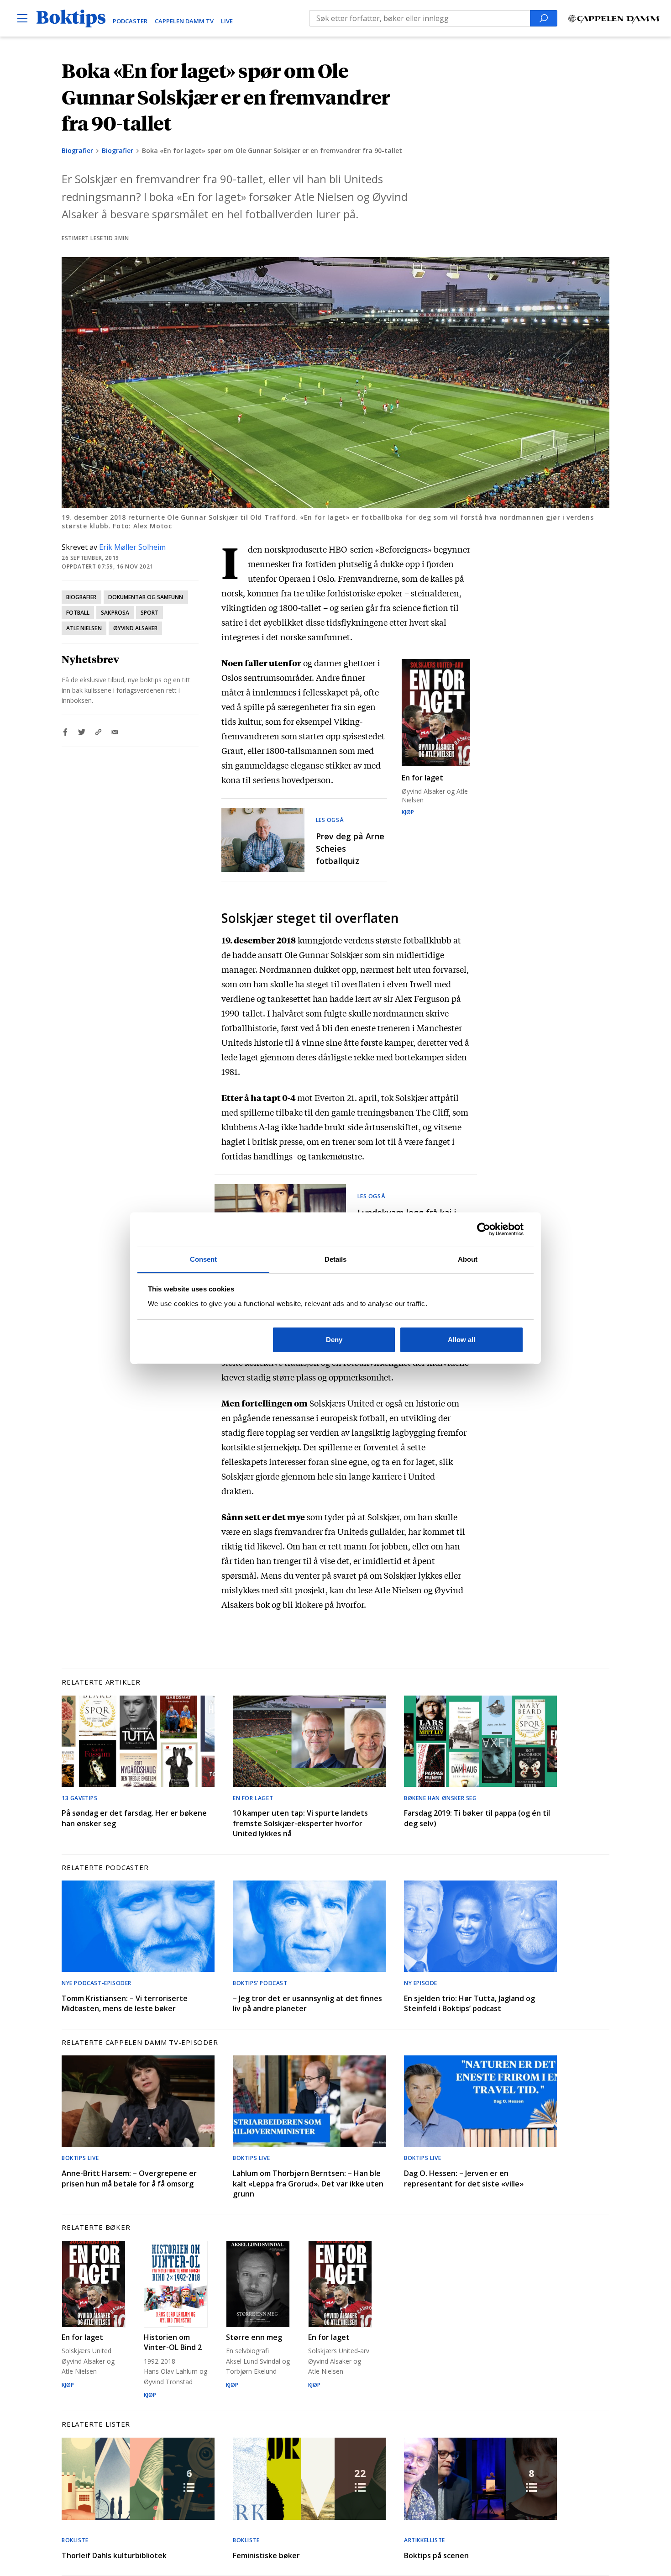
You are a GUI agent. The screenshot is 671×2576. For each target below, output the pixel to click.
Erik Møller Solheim (132, 547)
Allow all (461, 1340)
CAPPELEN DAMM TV (184, 21)
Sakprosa (115, 613)
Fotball (78, 613)
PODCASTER (130, 21)
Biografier (77, 150)
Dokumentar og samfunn (146, 597)
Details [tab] (336, 1259)
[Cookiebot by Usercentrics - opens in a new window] (484, 1229)
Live (227, 21)
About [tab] (468, 1259)
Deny (334, 1340)
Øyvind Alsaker (136, 628)
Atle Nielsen (84, 628)
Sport (149, 613)
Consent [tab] (204, 1259)
